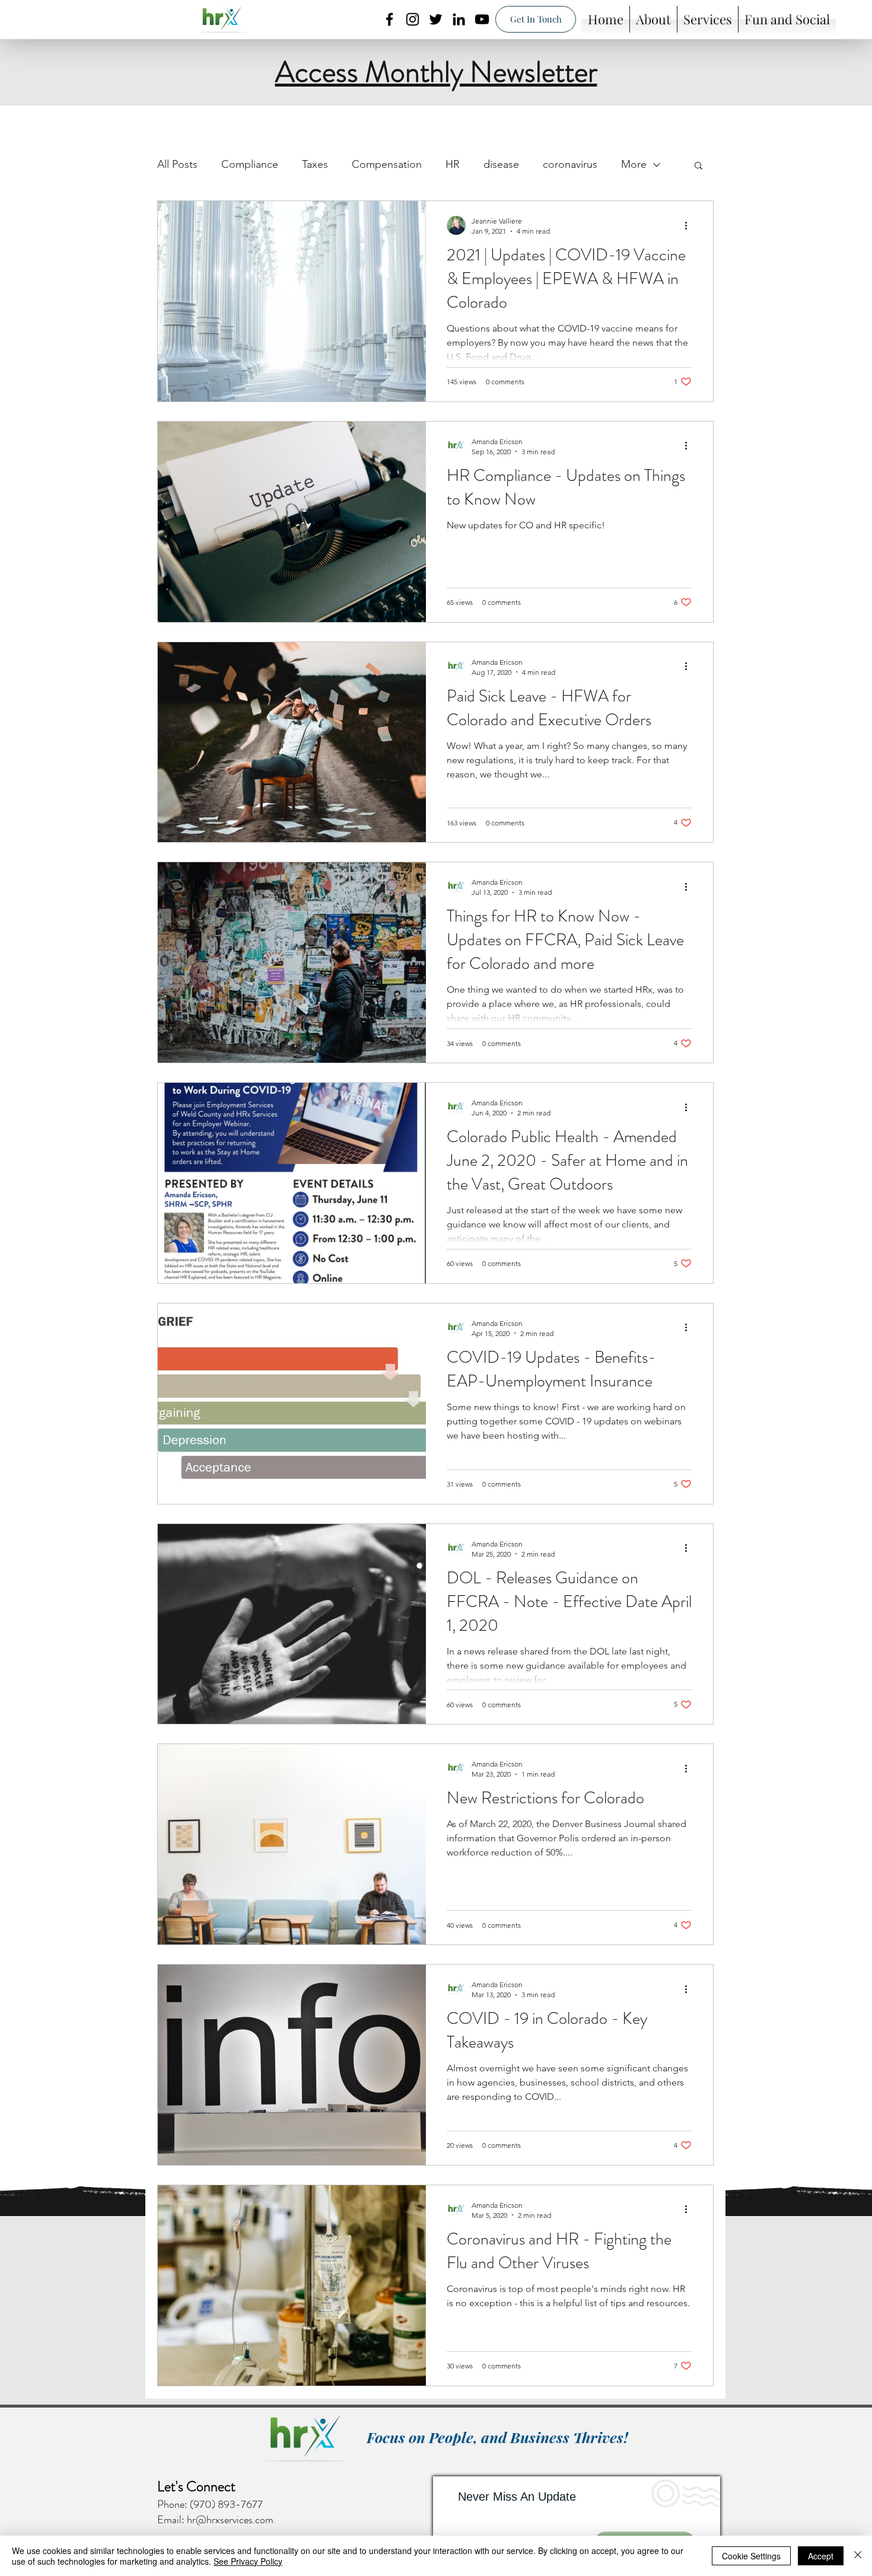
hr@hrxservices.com (230, 2520)
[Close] (858, 2556)
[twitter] (436, 19)
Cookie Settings (751, 2556)
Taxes (315, 164)
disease (501, 164)
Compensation (387, 164)
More (634, 164)
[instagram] (413, 19)
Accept (821, 2556)
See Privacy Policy (248, 2561)
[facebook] (389, 19)
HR (453, 164)
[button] (698, 166)
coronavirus (570, 164)
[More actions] (690, 225)
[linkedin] (459, 19)
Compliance (250, 164)
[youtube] (482, 19)
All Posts (177, 164)
